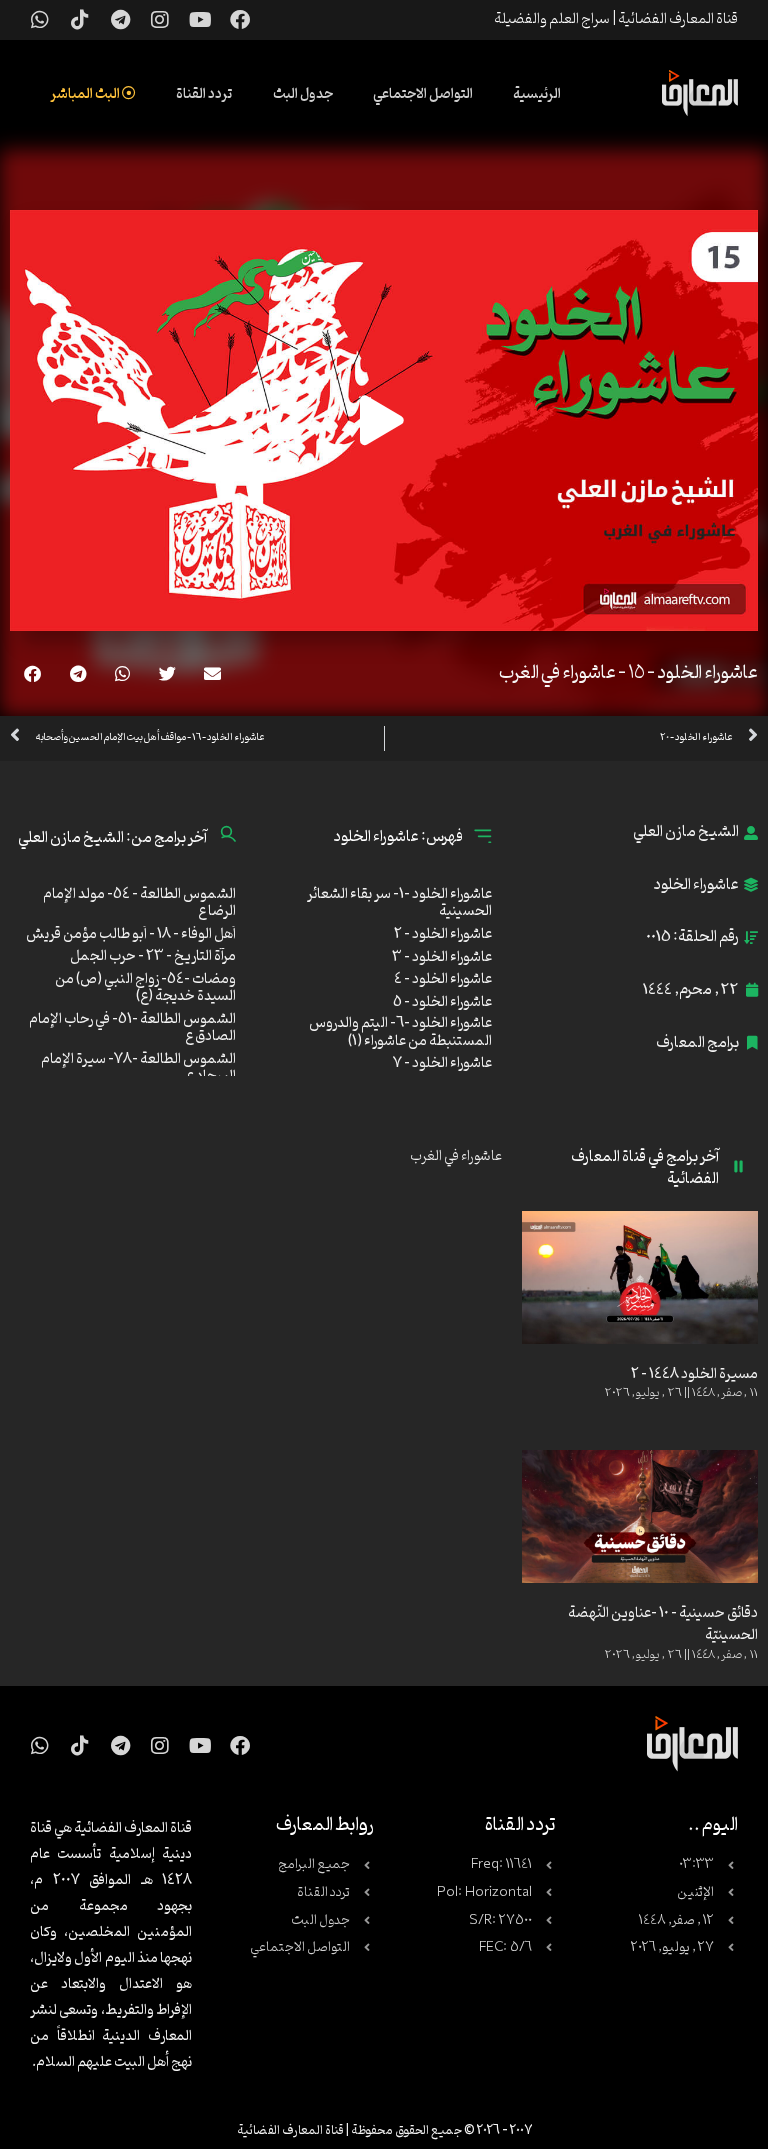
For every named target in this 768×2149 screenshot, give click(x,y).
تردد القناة (204, 94)
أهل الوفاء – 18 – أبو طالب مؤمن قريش (131, 934)
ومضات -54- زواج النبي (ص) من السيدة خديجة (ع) (145, 988)
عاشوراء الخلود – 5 (442, 1002)
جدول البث (303, 94)
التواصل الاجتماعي (423, 94)
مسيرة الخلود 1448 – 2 (694, 1374)
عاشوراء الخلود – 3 (442, 957)
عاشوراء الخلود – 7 (442, 1063)
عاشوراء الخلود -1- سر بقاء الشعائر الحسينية (399, 903)
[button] (212, 673)
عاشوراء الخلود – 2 (443, 934)
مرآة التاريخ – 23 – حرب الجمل (153, 956)
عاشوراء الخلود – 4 (443, 979)
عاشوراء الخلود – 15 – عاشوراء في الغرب (628, 673)
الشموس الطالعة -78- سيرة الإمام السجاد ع (138, 1068)
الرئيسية (537, 94)
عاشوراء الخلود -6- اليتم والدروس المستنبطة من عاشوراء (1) (400, 1032)
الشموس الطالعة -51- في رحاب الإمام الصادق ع (132, 1028)
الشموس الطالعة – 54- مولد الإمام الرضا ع (139, 903)
